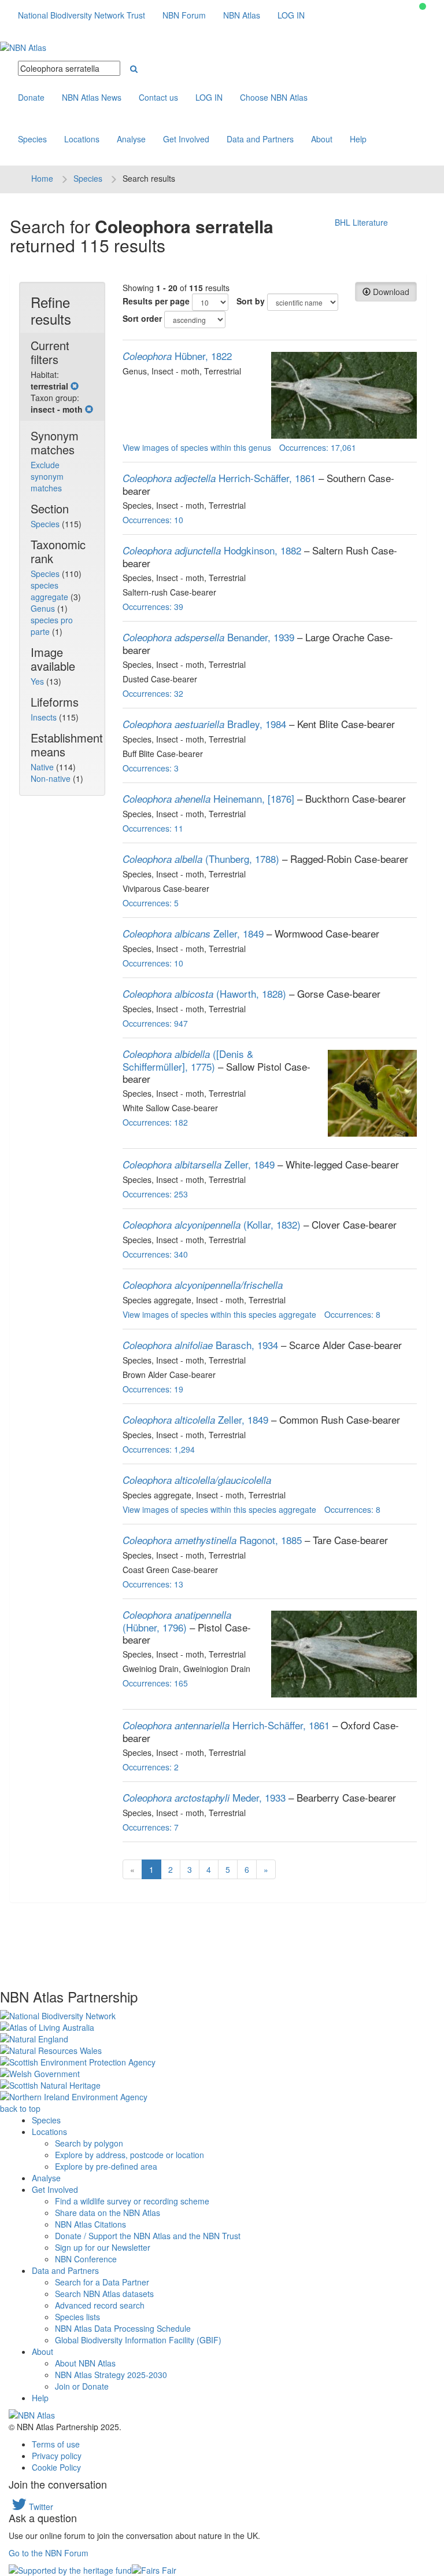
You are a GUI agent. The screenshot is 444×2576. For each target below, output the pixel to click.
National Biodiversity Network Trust (82, 15)
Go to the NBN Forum (49, 2553)
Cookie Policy (56, 2467)
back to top (20, 2108)
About (322, 139)
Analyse (131, 139)
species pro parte (52, 626)
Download (390, 292)
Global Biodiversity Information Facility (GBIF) (138, 2340)
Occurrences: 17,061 (318, 447)
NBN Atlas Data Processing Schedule (123, 2328)
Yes (38, 681)
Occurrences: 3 (151, 768)
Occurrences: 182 (155, 1122)
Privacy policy (57, 2456)
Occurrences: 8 (352, 1314)
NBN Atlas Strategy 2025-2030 (111, 2375)
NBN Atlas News (92, 97)
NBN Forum (184, 15)
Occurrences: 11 (153, 828)
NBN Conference (86, 2259)
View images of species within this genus (197, 447)
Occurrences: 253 (155, 1194)
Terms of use (56, 2444)
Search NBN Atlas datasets (104, 2294)
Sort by (251, 301)
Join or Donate (82, 2386)
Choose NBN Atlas (274, 97)
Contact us (158, 97)
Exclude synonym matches (47, 476)
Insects (45, 717)
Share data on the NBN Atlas (108, 2213)
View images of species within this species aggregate (219, 1314)
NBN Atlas (242, 15)
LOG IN (291, 15)
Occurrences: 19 (153, 1389)
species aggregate (51, 591)
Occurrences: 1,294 (159, 1449)
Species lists (77, 2317)
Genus (44, 608)
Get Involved (186, 139)
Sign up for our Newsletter (103, 2247)
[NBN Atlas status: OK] (423, 6)
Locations (82, 139)
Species (32, 139)
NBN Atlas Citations (90, 2224)
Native (43, 767)
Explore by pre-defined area (106, 2166)
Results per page (156, 301)
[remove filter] (75, 386)
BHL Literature (361, 222)
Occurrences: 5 (151, 903)
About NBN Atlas (85, 2363)
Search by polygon (89, 2143)
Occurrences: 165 (155, 1683)
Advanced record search (100, 2305)
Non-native (52, 778)
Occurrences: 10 (153, 520)
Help (358, 139)
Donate (31, 97)
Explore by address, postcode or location (129, 2155)
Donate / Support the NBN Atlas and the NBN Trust (148, 2236)
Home (42, 178)
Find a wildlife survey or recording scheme (132, 2201)
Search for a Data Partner (102, 2282)
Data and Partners (260, 139)
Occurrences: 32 (153, 693)
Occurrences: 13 (153, 1584)
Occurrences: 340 (155, 1254)
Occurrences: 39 (153, 607)
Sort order (142, 318)
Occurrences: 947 (155, 1023)
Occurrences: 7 (151, 1827)
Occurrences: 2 (151, 1767)
